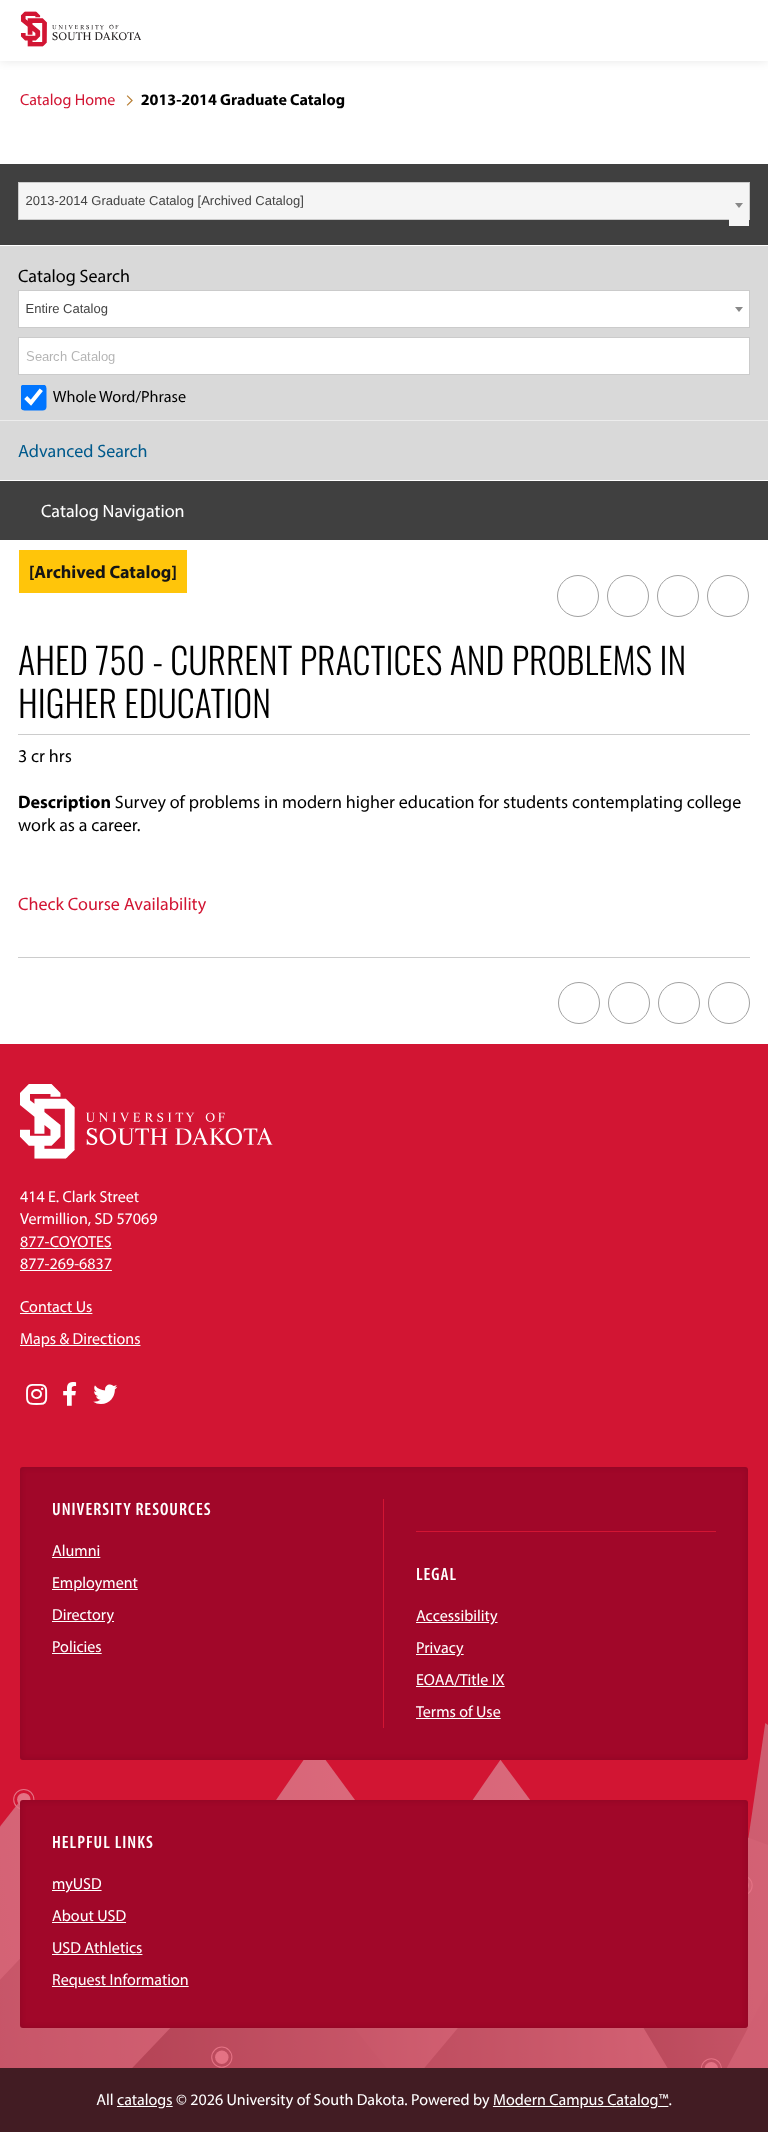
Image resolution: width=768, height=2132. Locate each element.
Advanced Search (83, 450)
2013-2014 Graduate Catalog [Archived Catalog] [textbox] (165, 200)
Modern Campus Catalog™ (580, 2100)
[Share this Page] (628, 596)
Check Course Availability (112, 903)
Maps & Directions (80, 1339)
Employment (95, 1583)
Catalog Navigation (113, 510)
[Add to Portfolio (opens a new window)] (578, 596)
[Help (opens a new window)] (728, 596)
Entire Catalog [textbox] (67, 308)
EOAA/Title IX (460, 1680)
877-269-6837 (66, 1264)
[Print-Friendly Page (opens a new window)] (678, 596)
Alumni (76, 1551)
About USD (89, 1916)
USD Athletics (97, 1948)
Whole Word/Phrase (119, 397)
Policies (77, 1647)
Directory (83, 1615)
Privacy (440, 1648)
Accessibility (457, 1616)
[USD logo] (81, 31)
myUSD (77, 1884)
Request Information (120, 1980)
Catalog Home (67, 100)
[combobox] (384, 201)
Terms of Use (458, 1712)
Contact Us (56, 1307)
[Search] (736, 356)
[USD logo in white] (146, 1154)
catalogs (145, 2100)
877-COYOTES (66, 1242)
